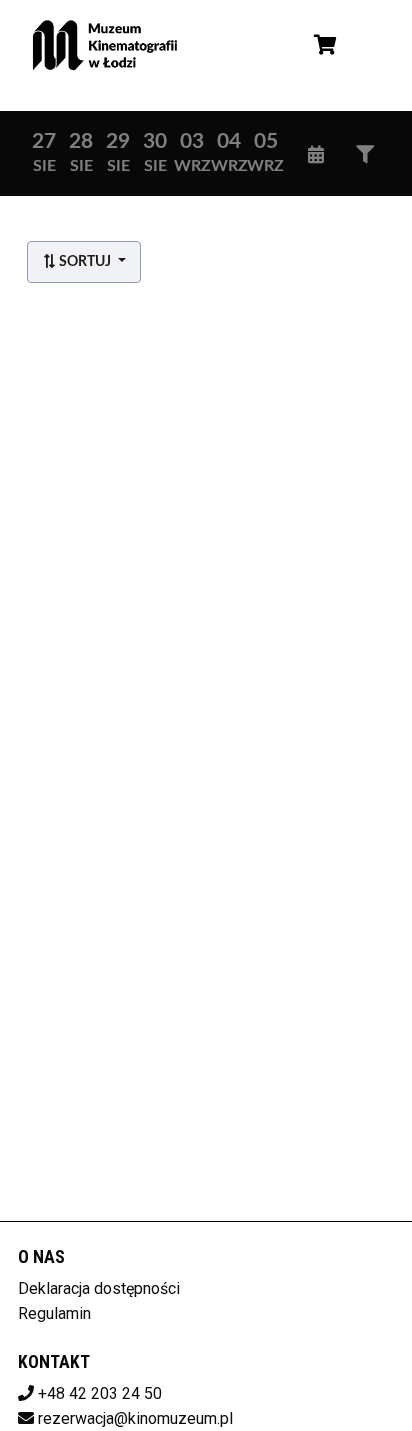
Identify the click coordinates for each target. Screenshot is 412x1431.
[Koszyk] (322, 45)
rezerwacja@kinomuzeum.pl (135, 1418)
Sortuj (85, 262)
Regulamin (54, 1313)
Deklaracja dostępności (99, 1288)
